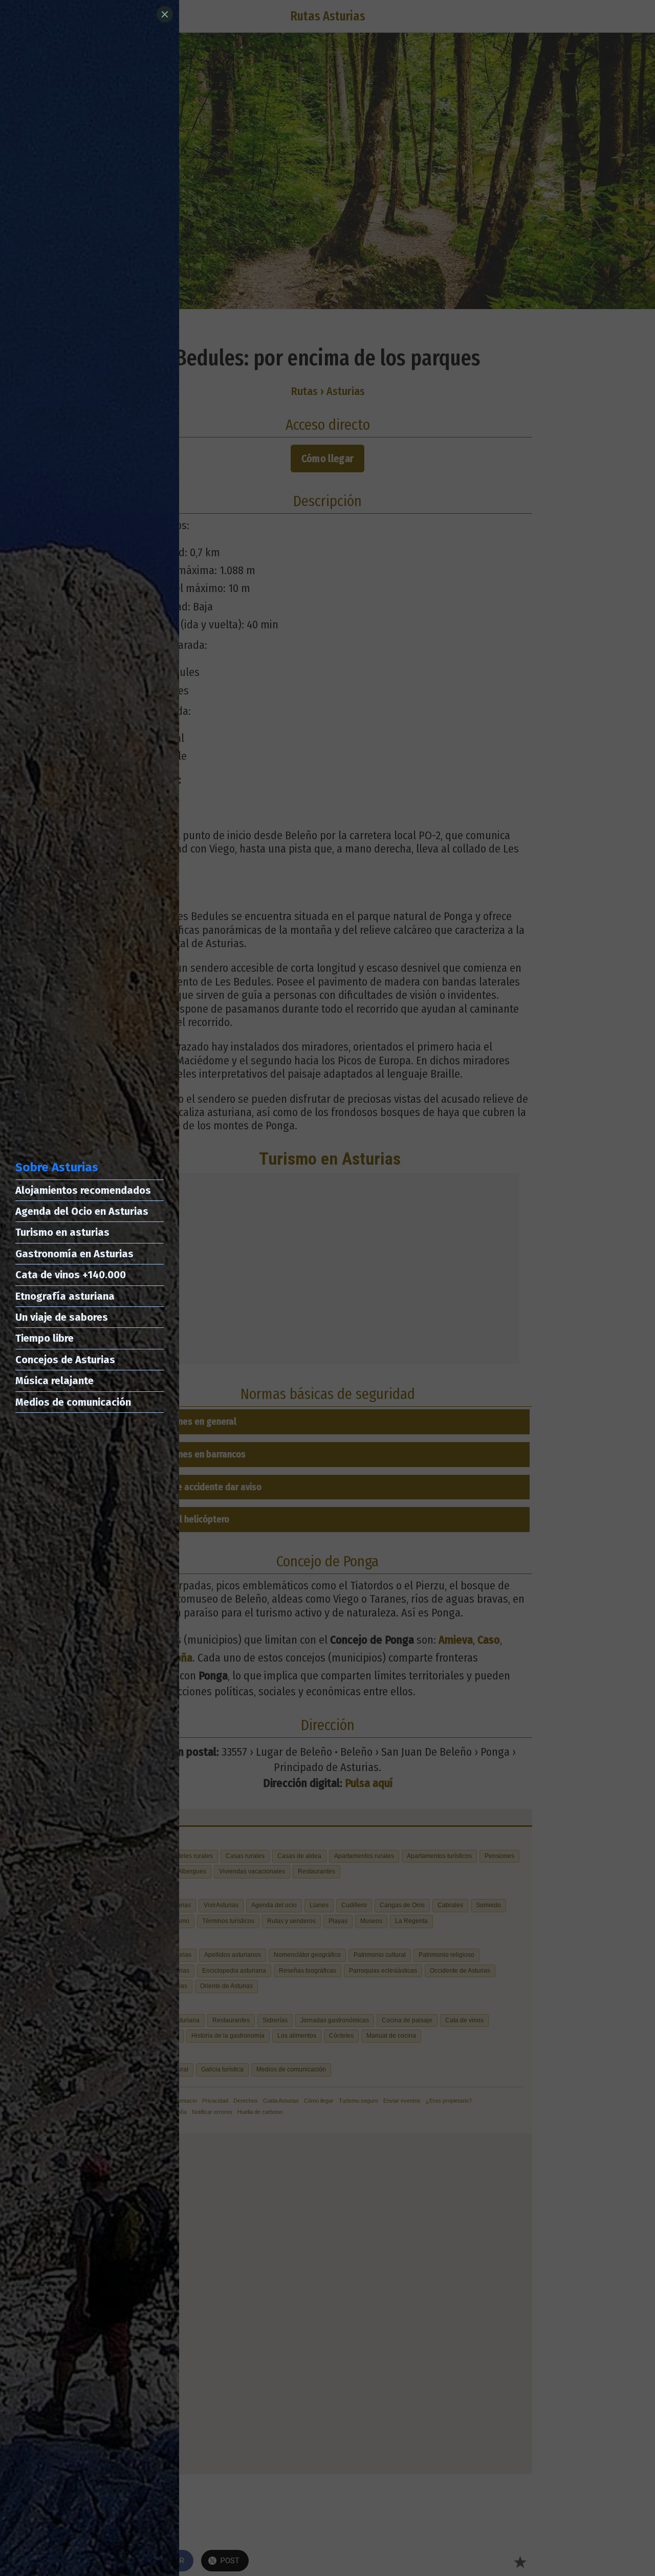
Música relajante (54, 1381)
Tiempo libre (45, 1338)
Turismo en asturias (62, 1232)
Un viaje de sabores (62, 1317)
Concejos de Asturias (65, 1360)
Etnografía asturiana (65, 1296)
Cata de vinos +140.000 (71, 1275)
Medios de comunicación (73, 1402)
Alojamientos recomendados (83, 1190)
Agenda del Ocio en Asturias (82, 1211)
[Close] (165, 14)
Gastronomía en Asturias (74, 1254)
